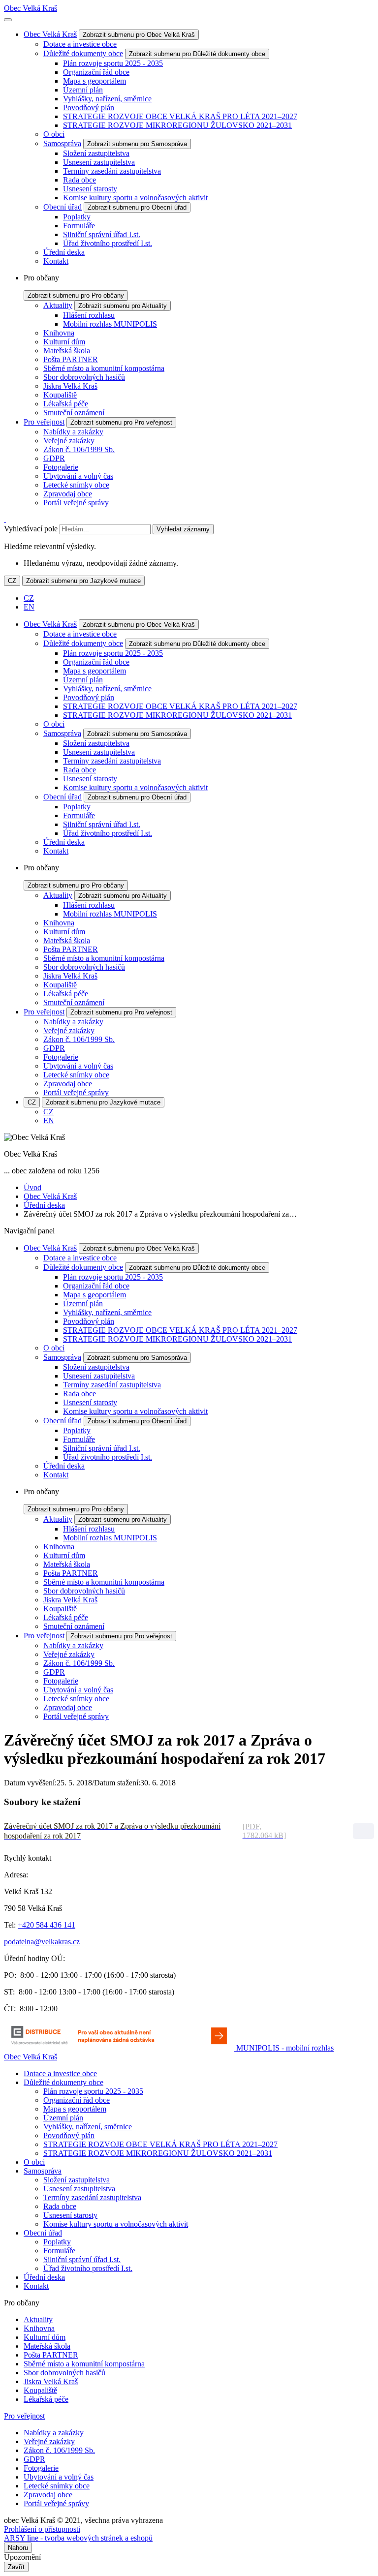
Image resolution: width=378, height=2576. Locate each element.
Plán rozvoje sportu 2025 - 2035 (113, 63)
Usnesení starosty (90, 189)
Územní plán (83, 90)
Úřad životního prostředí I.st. (108, 243)
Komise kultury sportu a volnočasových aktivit (135, 198)
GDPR (54, 458)
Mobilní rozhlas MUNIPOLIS (110, 324)
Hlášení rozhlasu (89, 315)
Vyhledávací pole (31, 529)
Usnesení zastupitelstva (99, 162)
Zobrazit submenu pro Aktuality (123, 306)
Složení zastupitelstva (96, 153)
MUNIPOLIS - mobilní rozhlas (285, 2048)
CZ (12, 581)
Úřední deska (64, 252)
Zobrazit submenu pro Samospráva (137, 144)
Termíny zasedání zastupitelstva (112, 171)
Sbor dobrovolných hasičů (84, 377)
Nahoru (18, 2548)
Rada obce (79, 180)
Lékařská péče (66, 404)
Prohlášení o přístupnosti (42, 2529)
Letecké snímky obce (76, 485)
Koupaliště (60, 395)
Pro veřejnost (44, 422)
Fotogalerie (61, 467)
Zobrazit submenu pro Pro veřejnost (121, 422)
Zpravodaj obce (68, 494)
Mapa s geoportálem (94, 81)
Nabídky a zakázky (73, 432)
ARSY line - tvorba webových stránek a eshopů (78, 2538)
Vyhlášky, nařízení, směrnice (107, 99)
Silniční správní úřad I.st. (102, 234)
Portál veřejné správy (76, 503)
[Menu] (8, 20)
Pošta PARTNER (71, 359)
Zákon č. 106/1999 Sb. (79, 449)
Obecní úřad (63, 207)
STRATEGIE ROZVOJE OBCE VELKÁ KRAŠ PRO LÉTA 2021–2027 (180, 116)
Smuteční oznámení (74, 413)
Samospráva (62, 143)
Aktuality (58, 305)
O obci (54, 134)
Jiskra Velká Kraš (70, 386)
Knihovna (59, 333)
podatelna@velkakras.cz (42, 1942)
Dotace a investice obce (80, 44)
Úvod (32, 1187)
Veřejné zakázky (69, 441)
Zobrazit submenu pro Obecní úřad (137, 207)
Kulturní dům (64, 342)
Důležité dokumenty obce (83, 53)
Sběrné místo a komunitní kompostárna (104, 368)
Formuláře (79, 226)
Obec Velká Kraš (31, 8)
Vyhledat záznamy (183, 529)
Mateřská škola (67, 351)
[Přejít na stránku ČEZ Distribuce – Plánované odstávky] (120, 2048)
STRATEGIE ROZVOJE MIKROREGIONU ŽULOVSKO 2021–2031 (177, 125)
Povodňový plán (89, 107)
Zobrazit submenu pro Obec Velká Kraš (139, 35)
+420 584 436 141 (47, 1925)
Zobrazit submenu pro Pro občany (76, 295)
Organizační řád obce (96, 72)
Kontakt (56, 261)
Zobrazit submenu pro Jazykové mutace (83, 581)
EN (29, 607)
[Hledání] (5, 519)
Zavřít (16, 2567)
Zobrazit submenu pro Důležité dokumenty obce (197, 54)
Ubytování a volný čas (78, 476)
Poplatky (77, 217)
